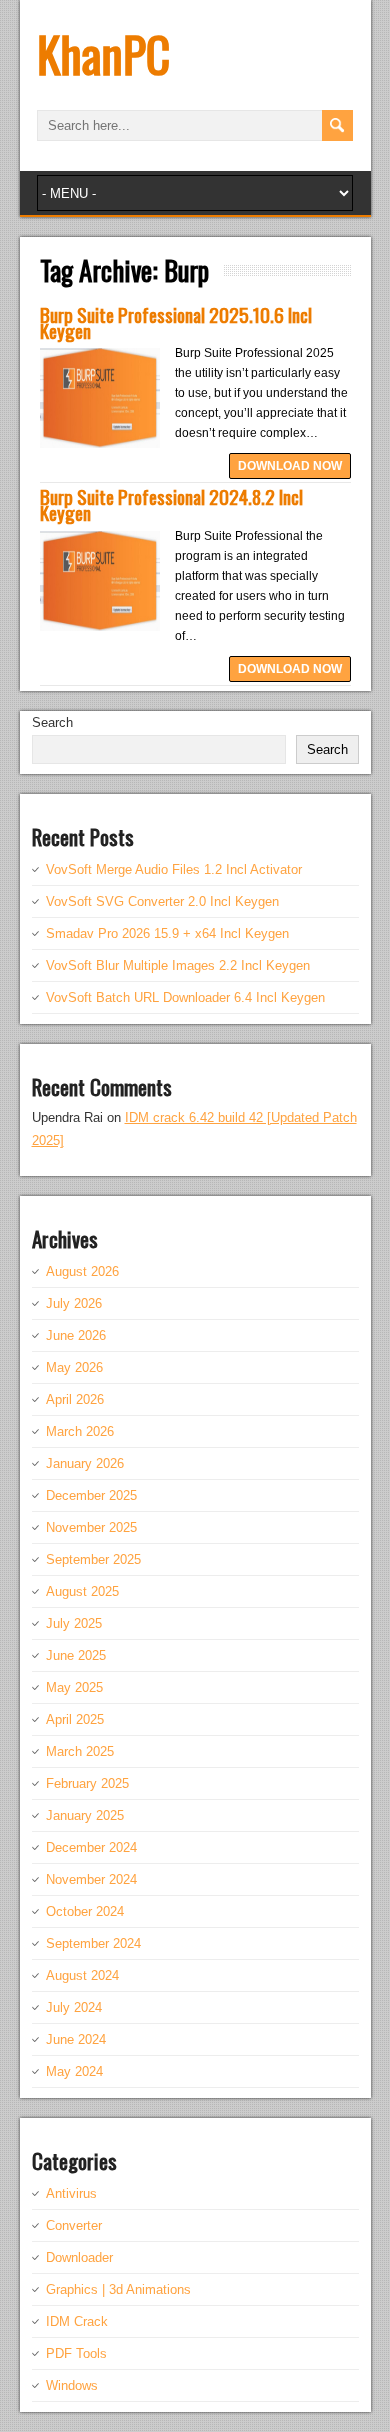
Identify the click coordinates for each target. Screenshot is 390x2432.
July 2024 (74, 2007)
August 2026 (82, 1271)
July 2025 (74, 1623)
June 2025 (76, 1655)
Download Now (290, 466)
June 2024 (76, 2039)
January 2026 (85, 1463)
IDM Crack (77, 2321)
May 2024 (74, 2071)
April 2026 (75, 1399)
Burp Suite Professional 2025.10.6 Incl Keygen (176, 322)
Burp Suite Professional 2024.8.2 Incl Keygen (171, 504)
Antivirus (71, 2193)
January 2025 (85, 1815)
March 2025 (80, 1751)
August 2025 (82, 1591)
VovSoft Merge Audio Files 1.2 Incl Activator (174, 869)
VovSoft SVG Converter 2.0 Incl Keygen (162, 901)
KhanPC (103, 53)
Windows (72, 2385)
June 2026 (76, 1335)
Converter (74, 2225)
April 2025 (75, 1719)
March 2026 (80, 1431)
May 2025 (74, 1687)
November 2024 (91, 1879)
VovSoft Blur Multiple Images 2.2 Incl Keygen (178, 965)
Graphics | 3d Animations (118, 2289)
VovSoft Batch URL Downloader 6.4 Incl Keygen (185, 997)
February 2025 (87, 1783)
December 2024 (91, 1847)
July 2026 (74, 1303)
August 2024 (82, 1975)
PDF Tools (76, 2353)
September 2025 (93, 1559)
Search (52, 722)
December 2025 (91, 1495)
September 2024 (93, 1943)
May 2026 (74, 1367)
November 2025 (91, 1527)
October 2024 (85, 1911)
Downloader (79, 2257)
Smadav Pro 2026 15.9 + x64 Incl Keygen (167, 933)
